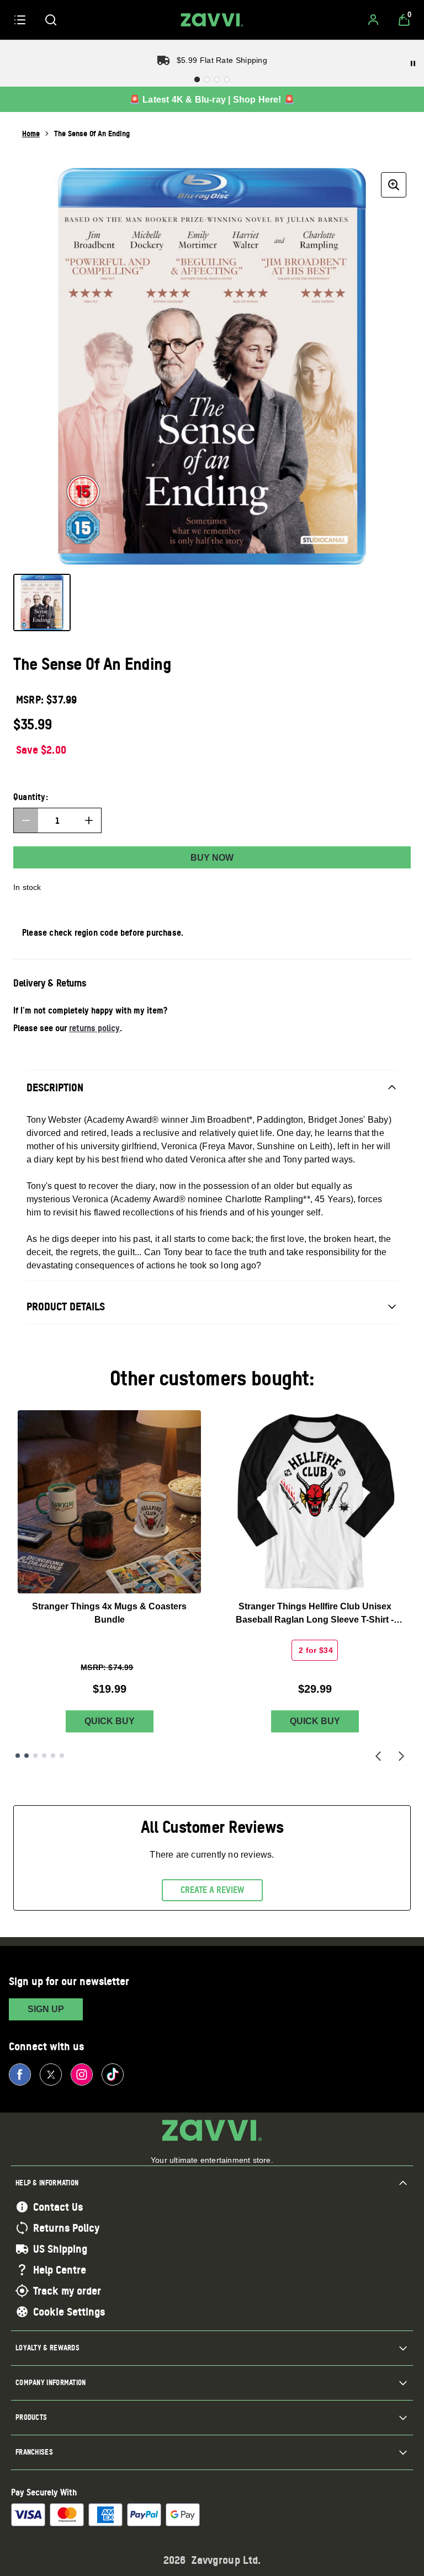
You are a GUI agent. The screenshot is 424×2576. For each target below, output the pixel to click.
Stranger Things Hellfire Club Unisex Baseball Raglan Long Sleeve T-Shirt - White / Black (315, 1614)
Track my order (67, 2291)
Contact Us (58, 2207)
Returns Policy (66, 2228)
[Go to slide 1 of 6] (18, 1756)
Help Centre (60, 2270)
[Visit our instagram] (82, 2074)
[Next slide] (401, 1756)
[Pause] (413, 63)
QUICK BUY (110, 1721)
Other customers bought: (212, 1378)
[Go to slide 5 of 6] (53, 1756)
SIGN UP (46, 2009)
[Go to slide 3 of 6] (35, 1756)
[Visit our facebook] (20, 2074)
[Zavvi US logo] (212, 20)
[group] (212, 366)
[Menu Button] (20, 20)
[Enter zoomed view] (394, 185)
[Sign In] (373, 20)
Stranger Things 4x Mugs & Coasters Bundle (109, 1613)
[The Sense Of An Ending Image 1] (42, 602)
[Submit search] (51, 20)
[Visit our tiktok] (113, 2074)
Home (31, 133)
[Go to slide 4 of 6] (44, 1756)
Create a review (212, 1890)
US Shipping (60, 2249)
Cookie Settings (69, 2312)
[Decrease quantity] (26, 820)
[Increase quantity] (89, 820)
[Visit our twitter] (51, 2074)
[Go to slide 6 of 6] (62, 1756)
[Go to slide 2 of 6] (26, 1756)
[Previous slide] (378, 1756)
